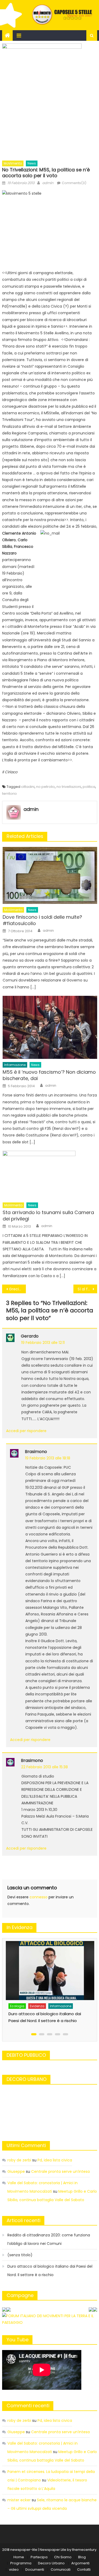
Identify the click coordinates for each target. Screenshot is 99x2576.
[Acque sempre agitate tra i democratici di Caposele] (54, 1964)
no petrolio (46, 787)
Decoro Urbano (51, 2563)
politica (89, 787)
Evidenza (21, 1994)
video (14, 2570)
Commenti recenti (28, 2406)
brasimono (36, 1452)
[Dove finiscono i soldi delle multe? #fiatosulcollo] (50, 875)
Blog (82, 2557)
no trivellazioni (69, 787)
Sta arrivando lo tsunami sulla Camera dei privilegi (48, 1216)
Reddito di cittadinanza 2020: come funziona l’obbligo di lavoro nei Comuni (49, 2239)
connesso (39, 1897)
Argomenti (80, 2563)
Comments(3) (74, 183)
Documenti (35, 2570)
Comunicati (61, 2570)
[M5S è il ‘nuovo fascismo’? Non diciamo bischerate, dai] (50, 1027)
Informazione (15, 1065)
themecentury (84, 2550)
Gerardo (30, 1336)
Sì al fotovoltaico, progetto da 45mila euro (87, 1289)
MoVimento (13, 163)
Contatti (84, 2570)
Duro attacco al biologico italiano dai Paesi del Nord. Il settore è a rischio (50, 2271)
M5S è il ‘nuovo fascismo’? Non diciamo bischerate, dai (49, 1075)
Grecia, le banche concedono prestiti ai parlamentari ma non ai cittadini (17, 1289)
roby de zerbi (19, 2160)
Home (19, 2557)
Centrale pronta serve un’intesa (60, 2171)
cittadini (28, 787)
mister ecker (19, 2500)
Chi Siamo (63, 2557)
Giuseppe (16, 2171)
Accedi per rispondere (26, 1431)
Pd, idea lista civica (55, 2160)
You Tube (18, 2340)
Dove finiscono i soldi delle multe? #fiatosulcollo (42, 920)
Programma (21, 2563)
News (32, 163)
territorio (10, 794)
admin (48, 183)
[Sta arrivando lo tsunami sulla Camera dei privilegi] (50, 1175)
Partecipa (39, 2557)
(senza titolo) (20, 2255)
